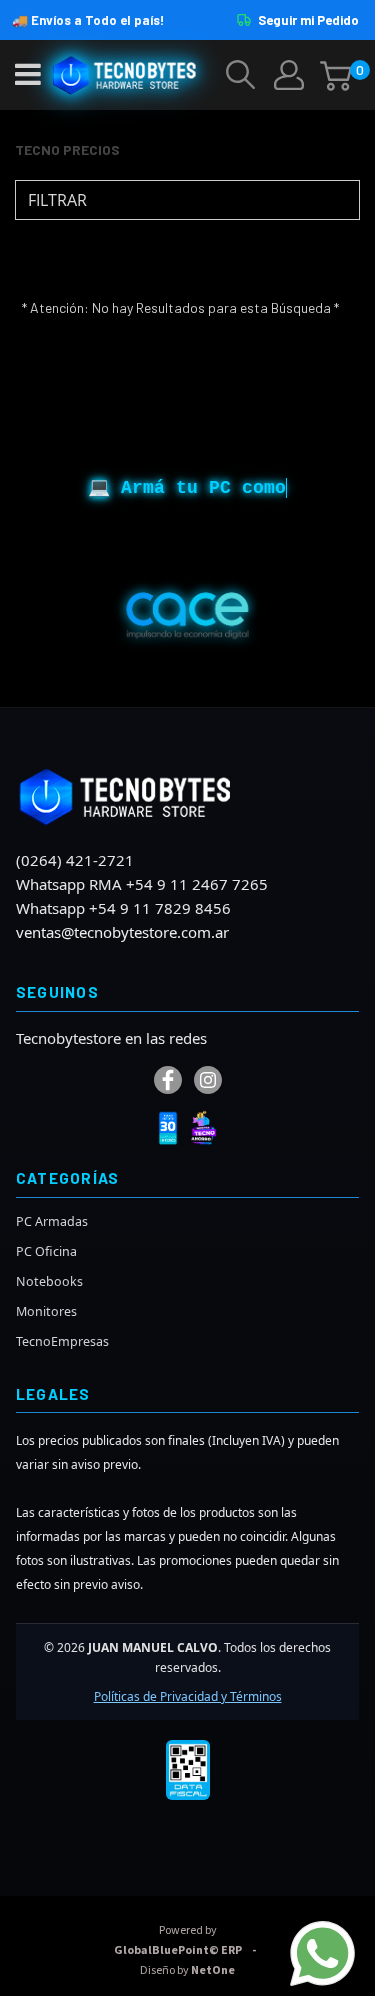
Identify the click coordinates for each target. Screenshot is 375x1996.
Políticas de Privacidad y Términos (188, 1696)
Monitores (46, 1311)
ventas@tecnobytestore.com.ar (122, 932)
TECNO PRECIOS (67, 149)
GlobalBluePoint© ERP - (188, 1940)
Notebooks (49, 1281)
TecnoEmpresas (62, 1341)
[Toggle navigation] (28, 75)
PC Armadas (52, 1221)
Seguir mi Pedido (308, 20)
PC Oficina (46, 1251)
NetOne (187, 1970)
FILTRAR (55, 200)
